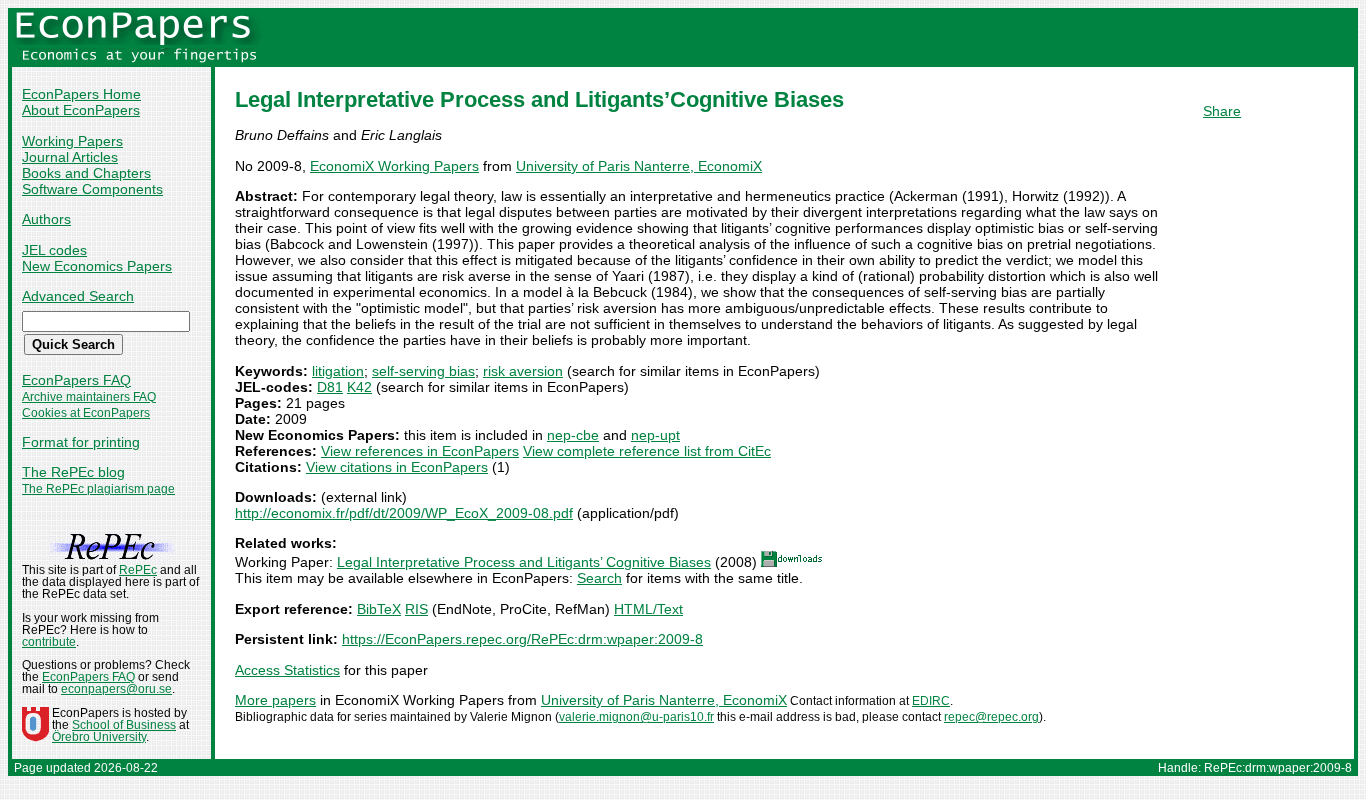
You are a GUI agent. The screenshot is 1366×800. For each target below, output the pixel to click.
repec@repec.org (991, 717)
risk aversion (523, 371)
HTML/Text (648, 609)
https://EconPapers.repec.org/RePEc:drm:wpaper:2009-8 (522, 639)
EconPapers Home (81, 94)
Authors (46, 219)
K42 (359, 387)
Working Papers (72, 141)
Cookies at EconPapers (86, 413)
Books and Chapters (86, 173)
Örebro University (99, 737)
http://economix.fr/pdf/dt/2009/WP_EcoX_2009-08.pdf (404, 513)
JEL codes (54, 250)
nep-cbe (573, 435)
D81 (330, 387)
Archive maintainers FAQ (89, 397)
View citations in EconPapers (397, 467)
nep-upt (655, 435)
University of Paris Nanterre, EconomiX (639, 166)
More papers (275, 700)
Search (599, 578)
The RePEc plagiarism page (98, 489)
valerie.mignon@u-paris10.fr (636, 717)
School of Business (124, 725)
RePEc (138, 570)
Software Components (92, 189)
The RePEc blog (73, 472)
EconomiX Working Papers (394, 166)
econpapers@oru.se (116, 689)
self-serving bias (423, 371)
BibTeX (379, 609)
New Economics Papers (97, 266)
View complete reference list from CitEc (647, 451)
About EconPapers (81, 110)
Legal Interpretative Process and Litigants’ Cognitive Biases (524, 562)
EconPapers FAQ (76, 380)
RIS (416, 609)
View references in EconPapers (420, 451)
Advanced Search (78, 296)
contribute (49, 642)
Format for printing (81, 442)
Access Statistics (287, 670)
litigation (338, 371)
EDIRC (931, 701)
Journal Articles (70, 157)
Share (1222, 111)
